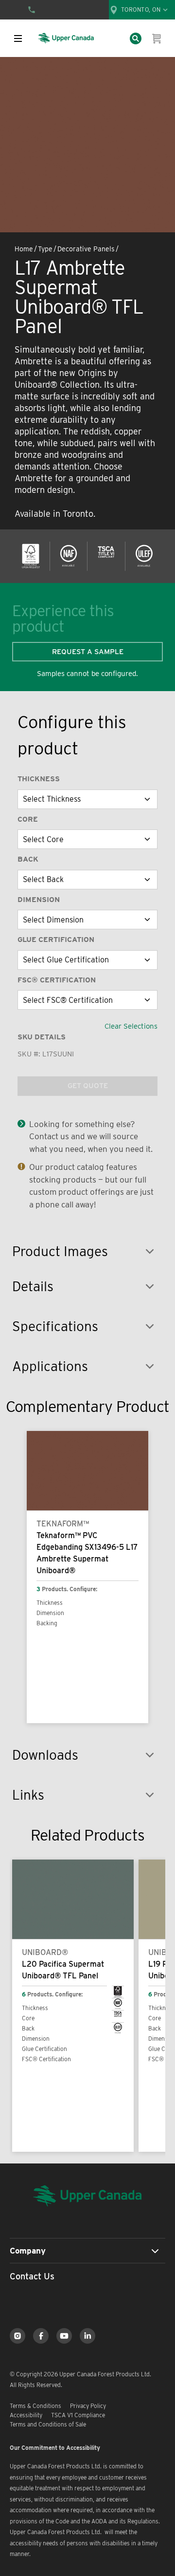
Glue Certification (56, 940)
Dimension (39, 900)
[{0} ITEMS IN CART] (157, 38)
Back (28, 859)
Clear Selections (131, 1026)
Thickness (39, 779)
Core (28, 819)
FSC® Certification (57, 980)
